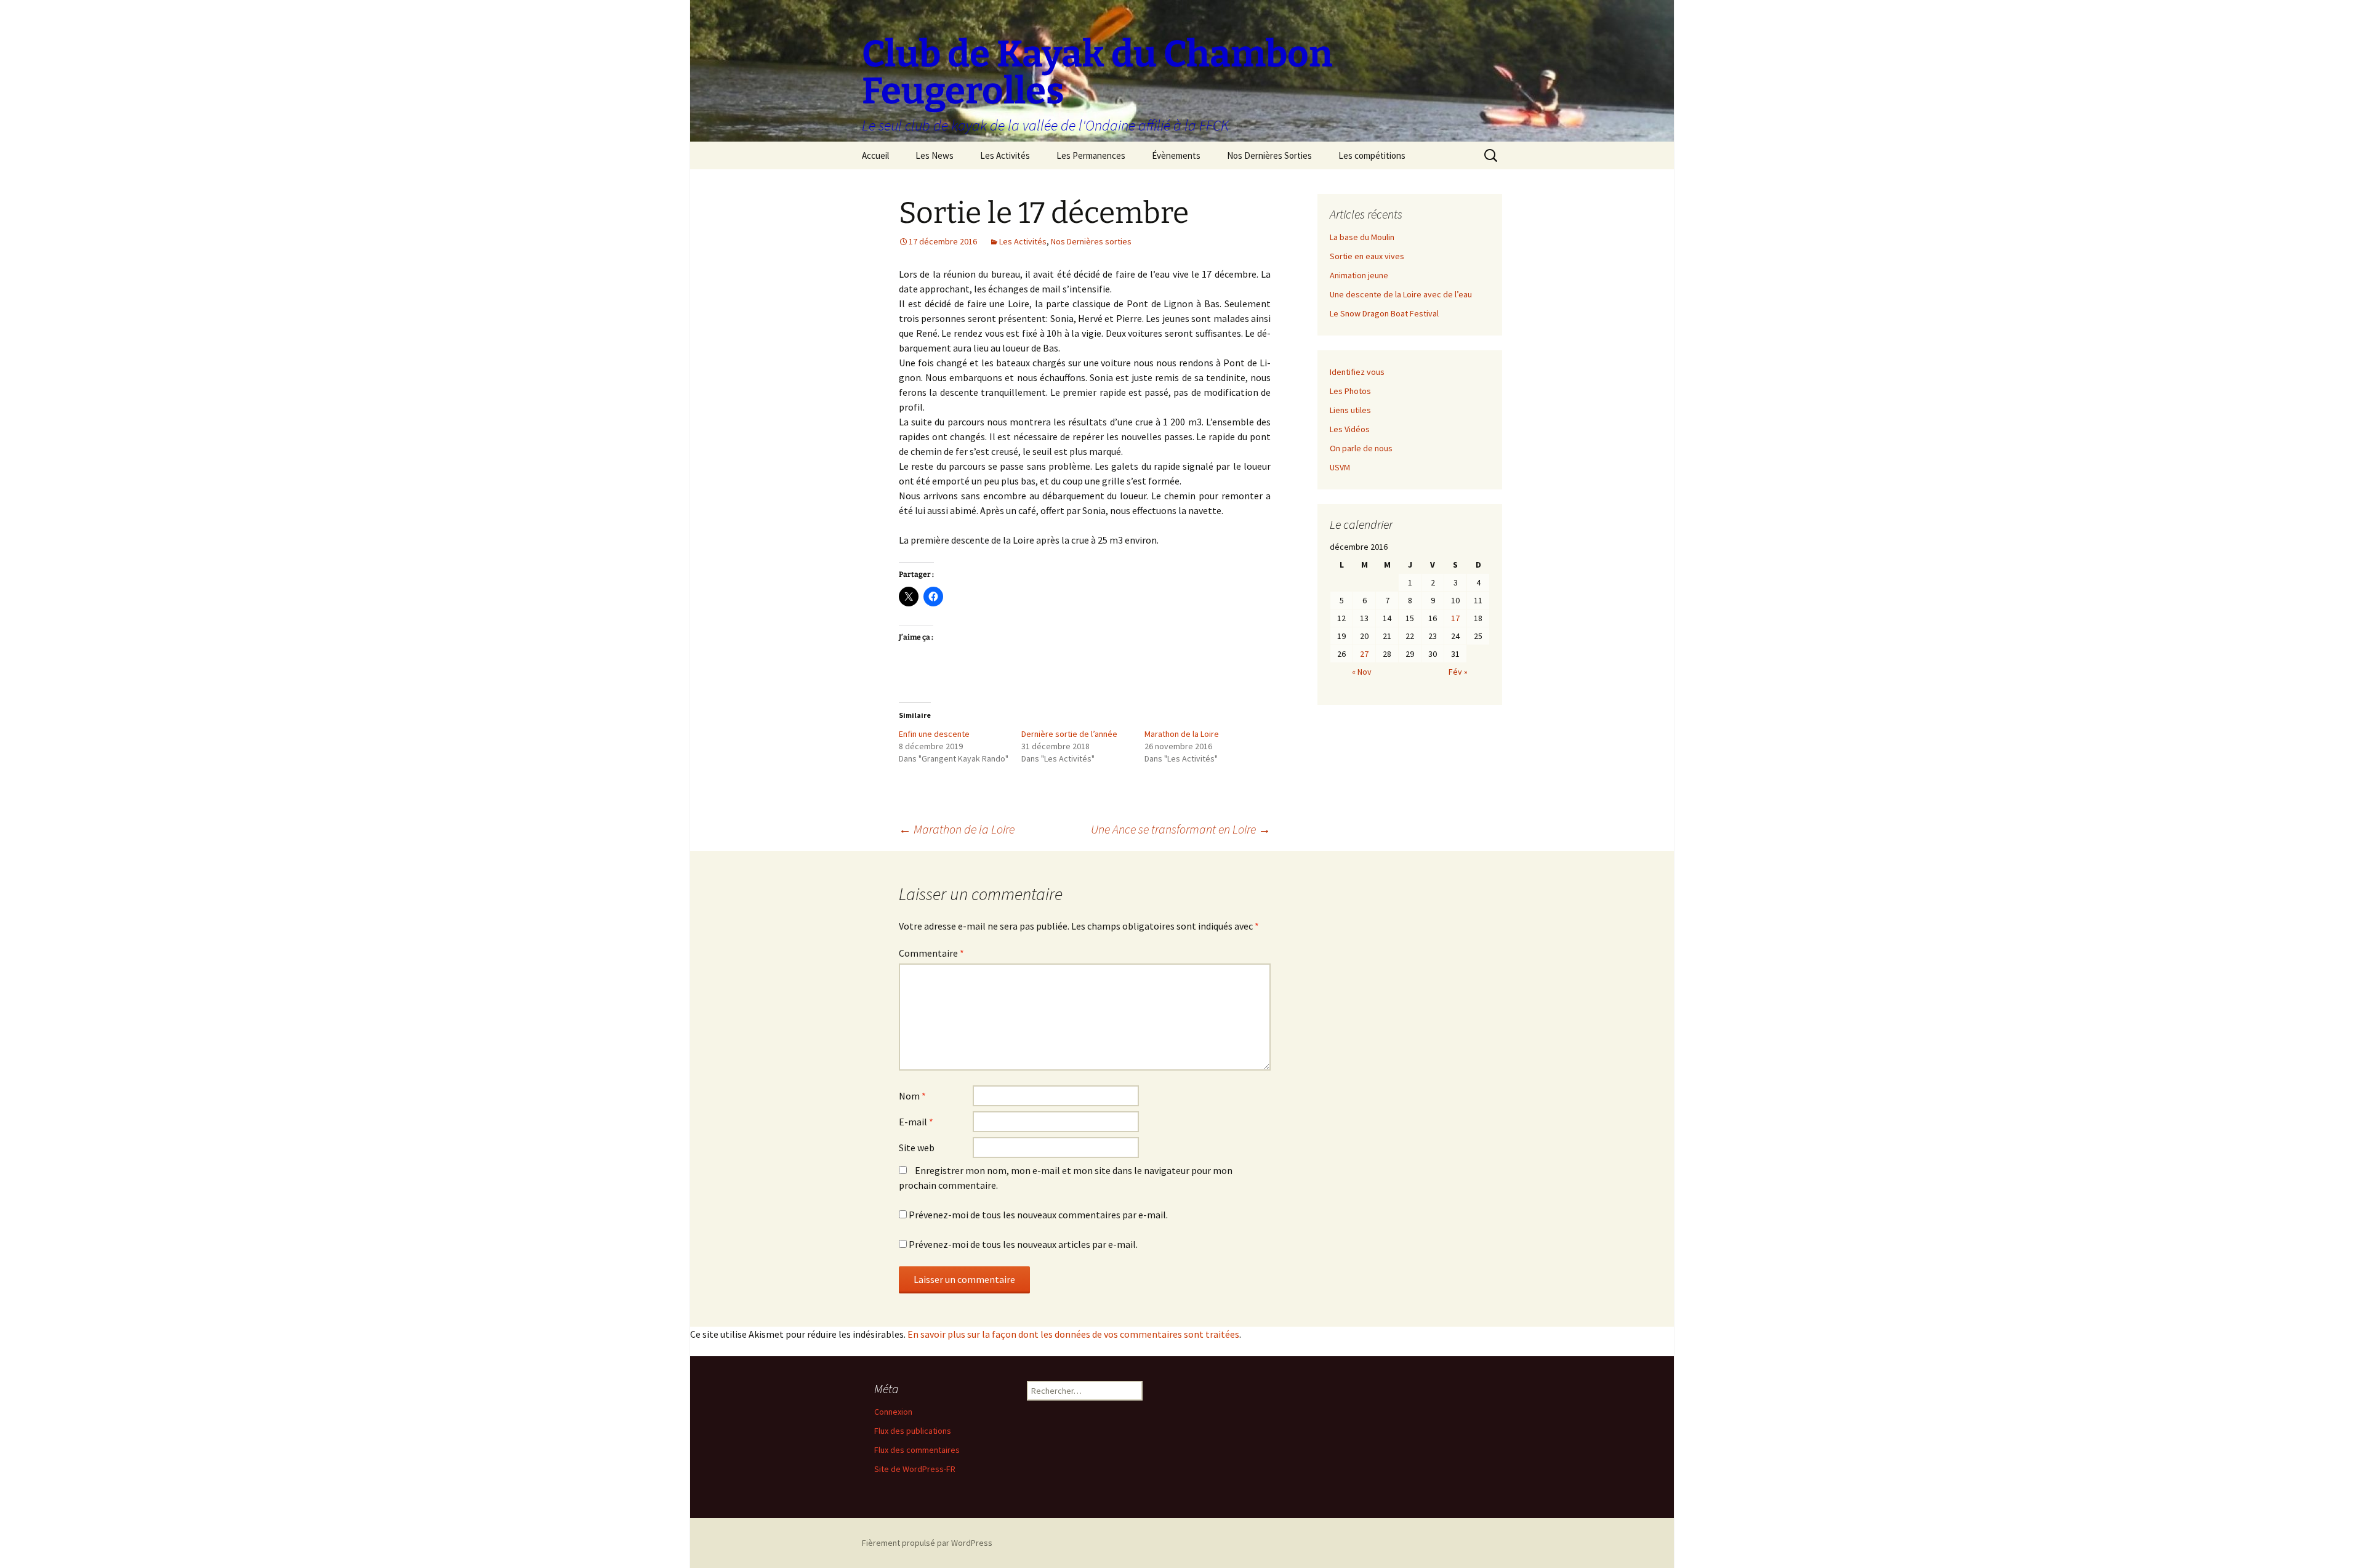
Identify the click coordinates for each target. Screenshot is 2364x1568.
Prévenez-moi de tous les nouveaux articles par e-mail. (1023, 1244)
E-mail (916, 1122)
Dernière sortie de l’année (1069, 734)
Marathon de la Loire (1182, 734)
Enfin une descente (934, 734)
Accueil (875, 155)
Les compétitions (1372, 155)
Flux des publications (913, 1431)
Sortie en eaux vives (1367, 256)
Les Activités (1005, 155)
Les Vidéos (1350, 429)
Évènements (1176, 155)
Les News (935, 155)
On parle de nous (1361, 448)
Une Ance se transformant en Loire (1181, 829)
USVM (1340, 467)
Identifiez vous (1357, 372)
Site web (917, 1148)
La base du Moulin (1362, 237)
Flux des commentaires (917, 1450)
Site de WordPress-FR (915, 1469)
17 (1455, 618)
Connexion (893, 1412)
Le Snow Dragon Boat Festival (1384, 313)
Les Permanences (1091, 155)
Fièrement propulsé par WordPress (927, 1543)
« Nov (1362, 672)
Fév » (1458, 672)
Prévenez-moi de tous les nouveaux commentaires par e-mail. (1038, 1215)
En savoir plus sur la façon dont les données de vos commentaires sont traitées (1073, 1334)
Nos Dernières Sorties (1269, 155)
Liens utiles (1350, 410)
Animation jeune (1359, 275)
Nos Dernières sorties (1091, 241)
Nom (912, 1096)
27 (1364, 654)
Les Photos (1350, 391)
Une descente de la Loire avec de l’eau (1401, 294)
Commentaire (931, 953)
